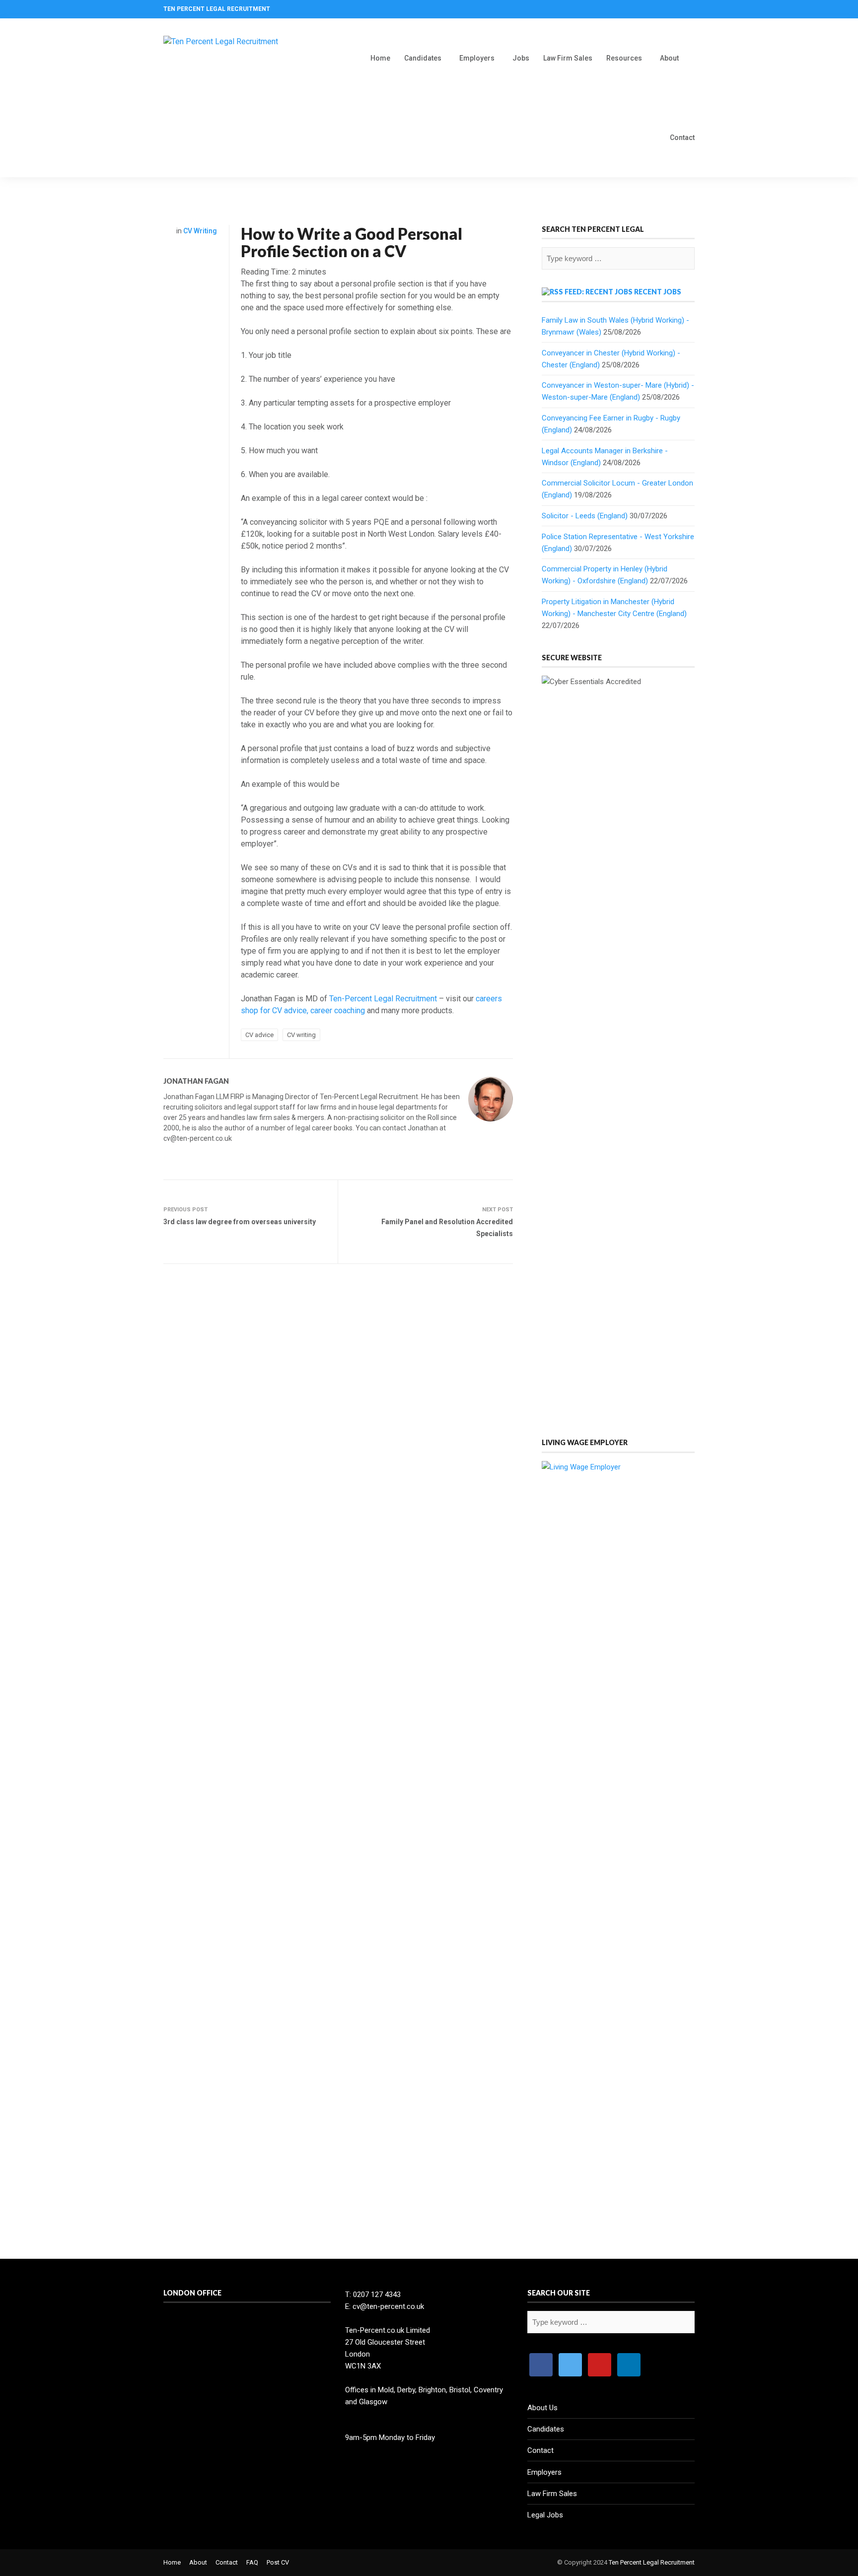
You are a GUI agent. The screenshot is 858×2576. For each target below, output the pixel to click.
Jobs (521, 58)
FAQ (252, 2562)
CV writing (301, 1035)
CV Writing (200, 231)
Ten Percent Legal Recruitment (652, 2562)
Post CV (278, 2562)
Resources (624, 58)
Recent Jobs (658, 292)
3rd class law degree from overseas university (240, 1222)
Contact (682, 138)
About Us (542, 2408)
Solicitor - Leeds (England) (585, 516)
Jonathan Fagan (196, 1081)
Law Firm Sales (568, 58)
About (669, 58)
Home (380, 58)
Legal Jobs (545, 2515)
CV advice (259, 1035)
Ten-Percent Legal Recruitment (383, 999)
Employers (477, 58)
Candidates (423, 58)
